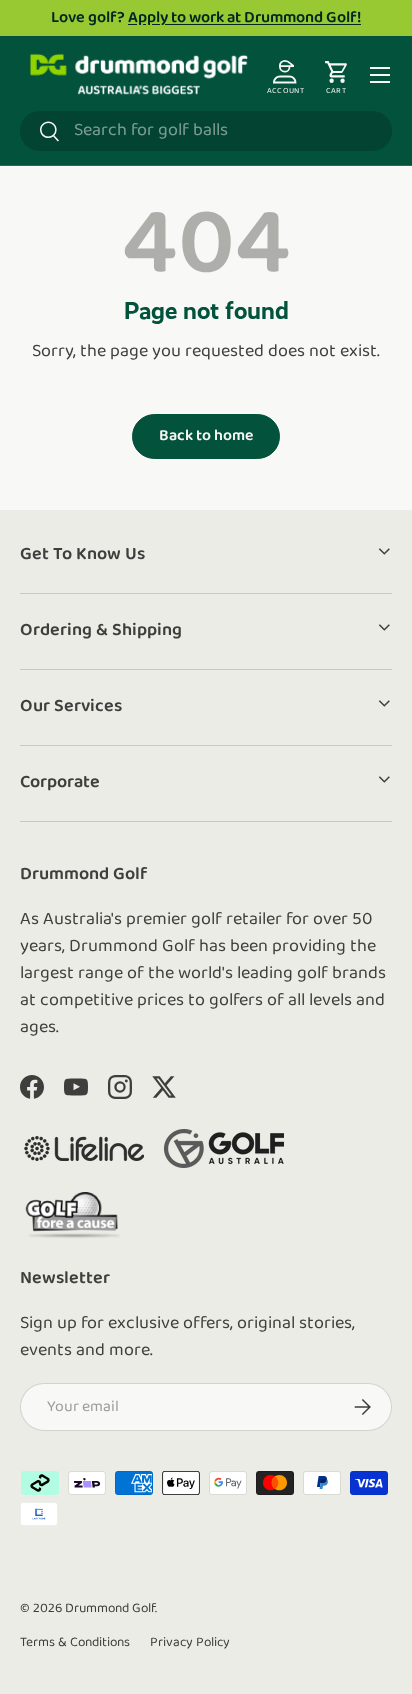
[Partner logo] (84, 1148)
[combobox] (206, 131)
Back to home (206, 436)
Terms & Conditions (75, 1642)
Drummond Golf (110, 1608)
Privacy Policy (190, 1642)
